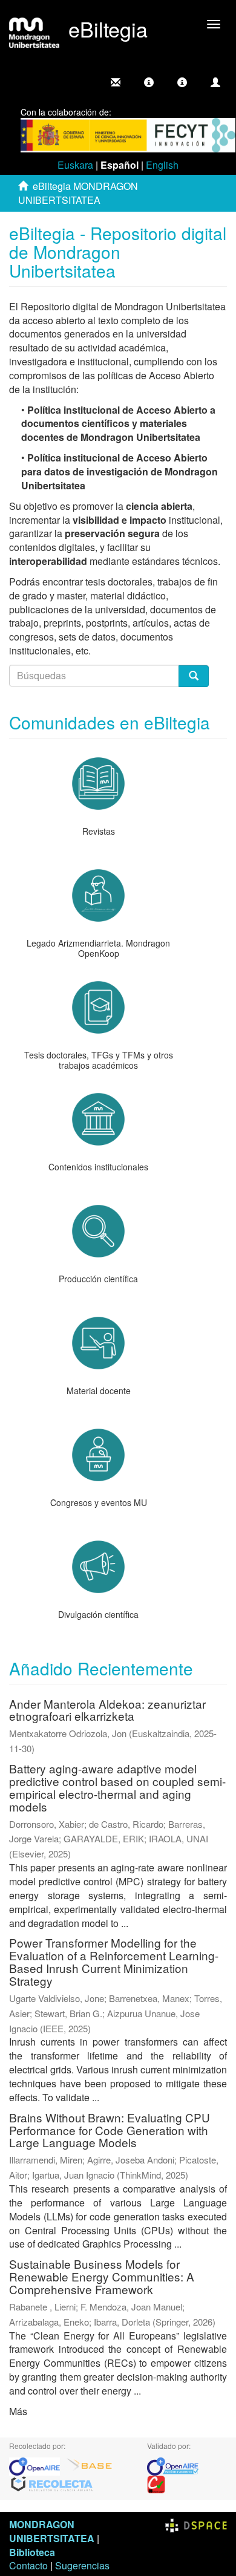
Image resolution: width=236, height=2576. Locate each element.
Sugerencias (82, 2565)
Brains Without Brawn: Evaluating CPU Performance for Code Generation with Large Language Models (110, 2130)
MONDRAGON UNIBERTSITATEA (52, 2531)
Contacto (28, 2565)
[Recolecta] (52, 2483)
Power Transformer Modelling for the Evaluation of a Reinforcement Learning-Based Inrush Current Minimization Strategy (114, 1961)
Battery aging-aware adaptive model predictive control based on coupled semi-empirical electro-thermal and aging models (117, 1787)
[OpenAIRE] (38, 2465)
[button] (149, 82)
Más (18, 2411)
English (162, 165)
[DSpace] (196, 2524)
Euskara (75, 165)
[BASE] (90, 2465)
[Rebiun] (156, 2483)
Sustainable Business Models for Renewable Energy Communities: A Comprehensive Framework (102, 2276)
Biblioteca (32, 2552)
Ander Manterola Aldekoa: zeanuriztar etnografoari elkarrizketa (107, 1710)
